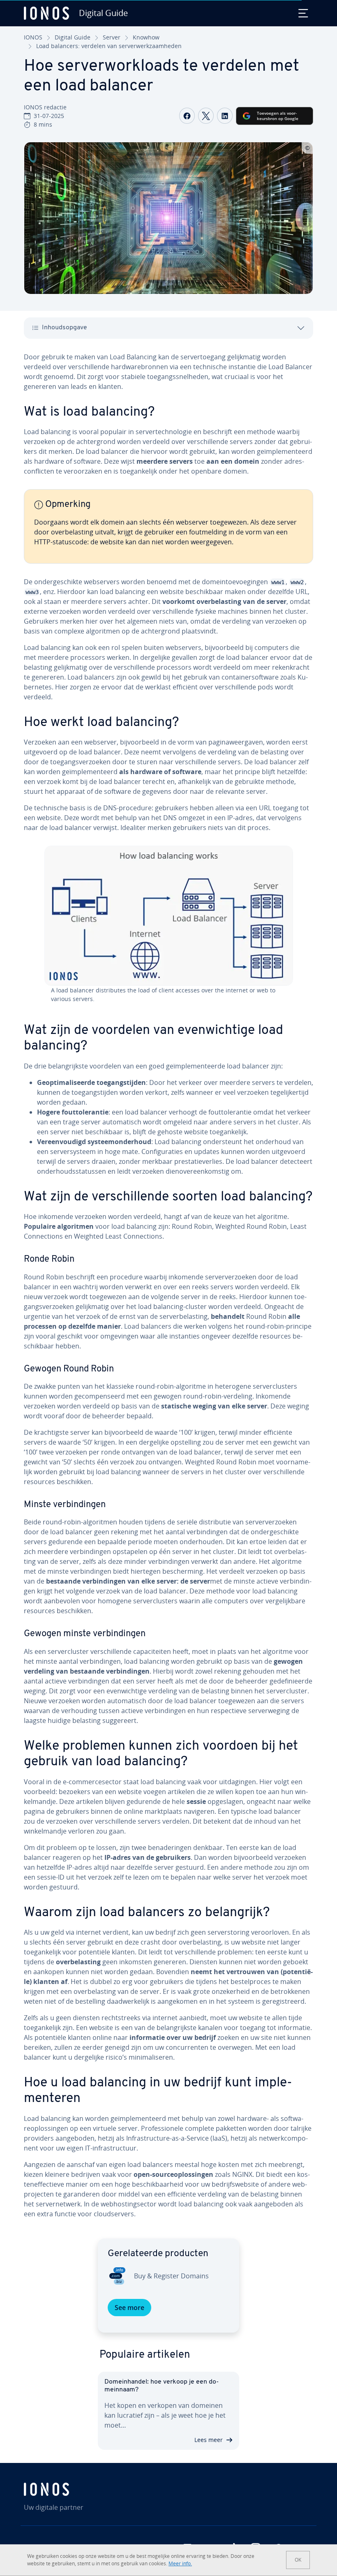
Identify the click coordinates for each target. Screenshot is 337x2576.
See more (129, 2308)
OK (298, 2560)
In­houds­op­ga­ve (65, 328)
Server (112, 37)
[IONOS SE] (70, 2489)
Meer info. (180, 2563)
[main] (168, 1289)
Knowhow (146, 37)
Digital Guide (73, 37)
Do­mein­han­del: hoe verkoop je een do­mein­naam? (162, 2386)
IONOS (33, 37)
